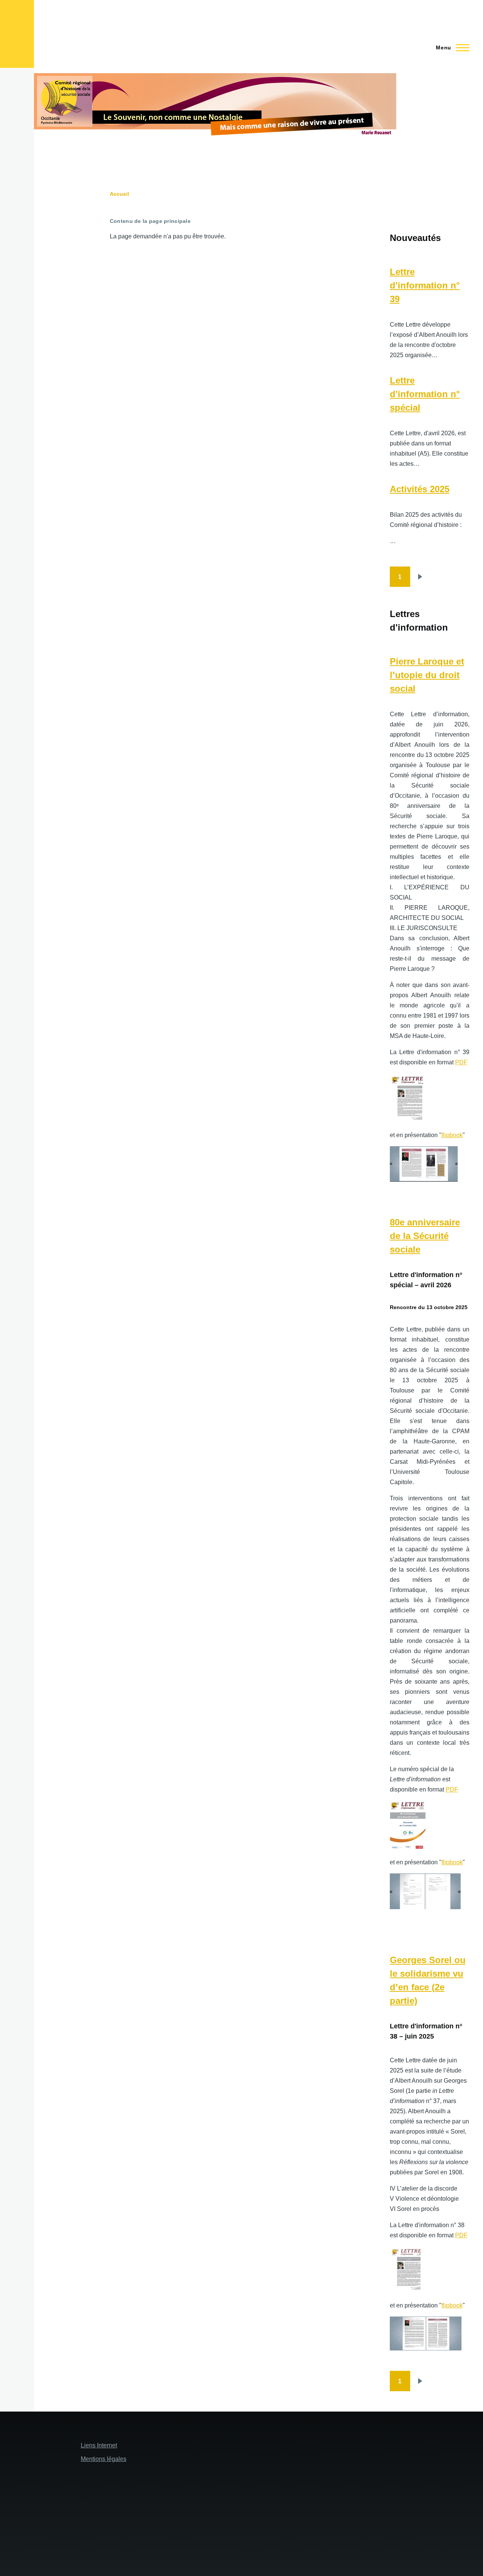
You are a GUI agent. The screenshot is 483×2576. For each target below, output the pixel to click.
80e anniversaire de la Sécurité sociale (425, 1236)
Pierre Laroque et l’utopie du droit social (427, 675)
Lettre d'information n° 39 (425, 285)
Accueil (119, 194)
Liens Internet (99, 2445)
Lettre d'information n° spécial (425, 394)
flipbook (452, 1135)
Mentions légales (104, 2459)
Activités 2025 (420, 489)
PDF (461, 1062)
